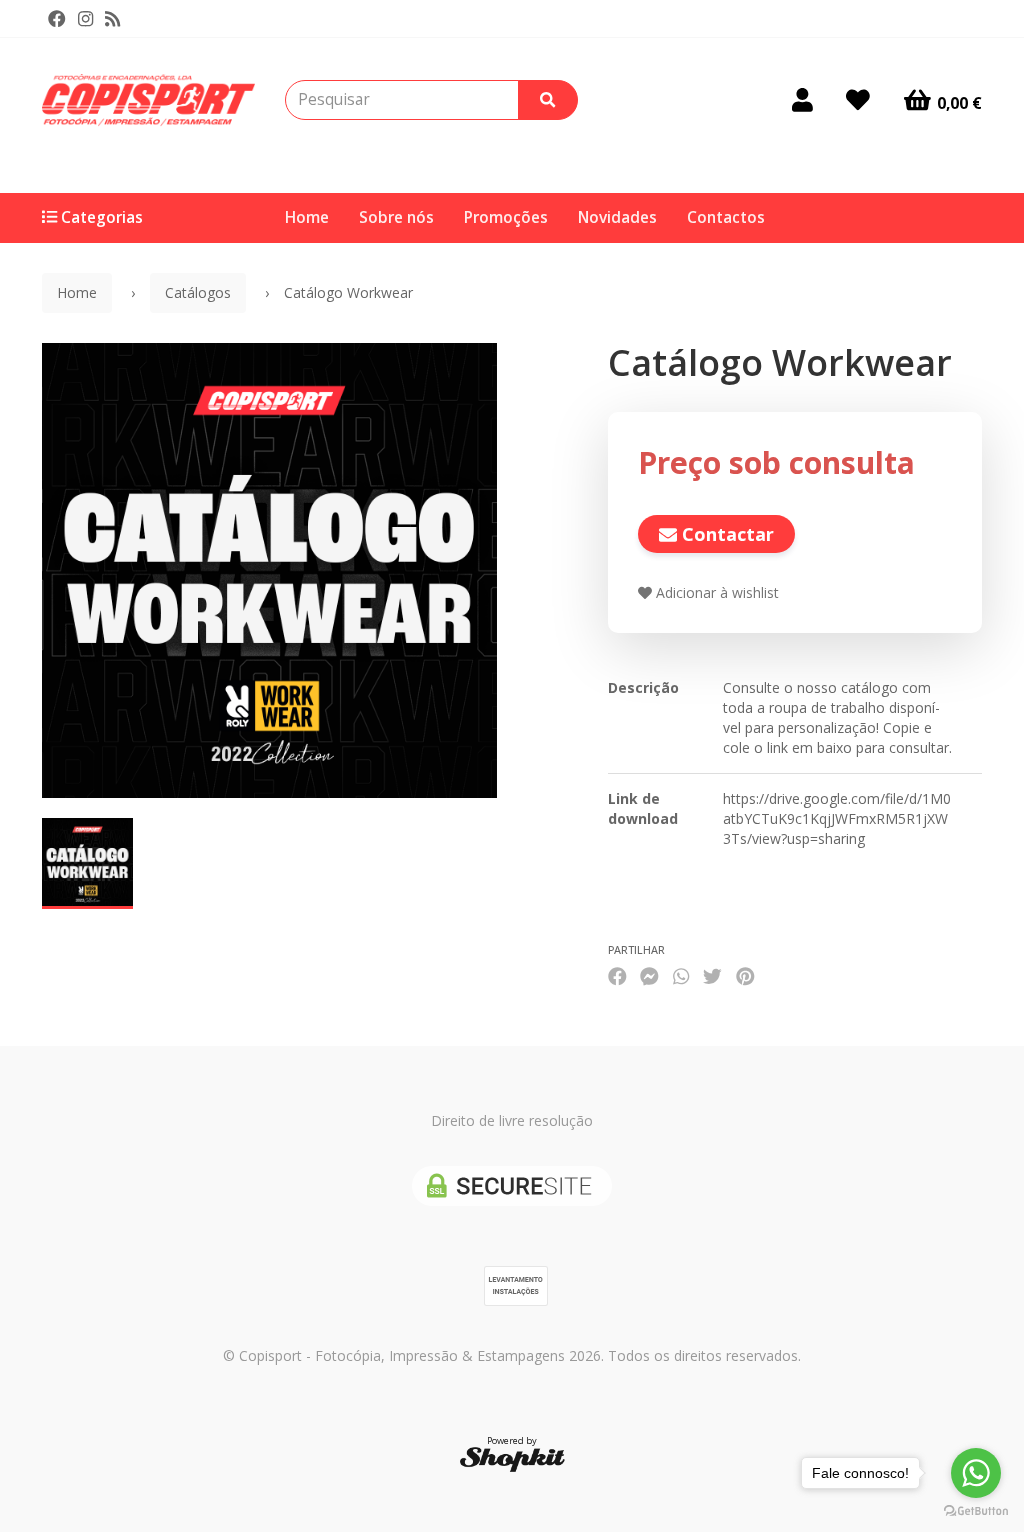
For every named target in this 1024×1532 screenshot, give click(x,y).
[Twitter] (712, 975)
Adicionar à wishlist (715, 592)
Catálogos (198, 292)
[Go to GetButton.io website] (976, 1511)
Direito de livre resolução (512, 1120)
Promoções (506, 217)
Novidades (617, 217)
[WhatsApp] (681, 975)
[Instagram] (85, 19)
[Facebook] (57, 19)
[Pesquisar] (548, 100)
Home (307, 217)
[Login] (802, 100)
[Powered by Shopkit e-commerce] (512, 1458)
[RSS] (112, 19)
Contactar (725, 534)
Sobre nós (396, 217)
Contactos (726, 217)
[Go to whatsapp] (976, 1473)
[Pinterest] (745, 975)
